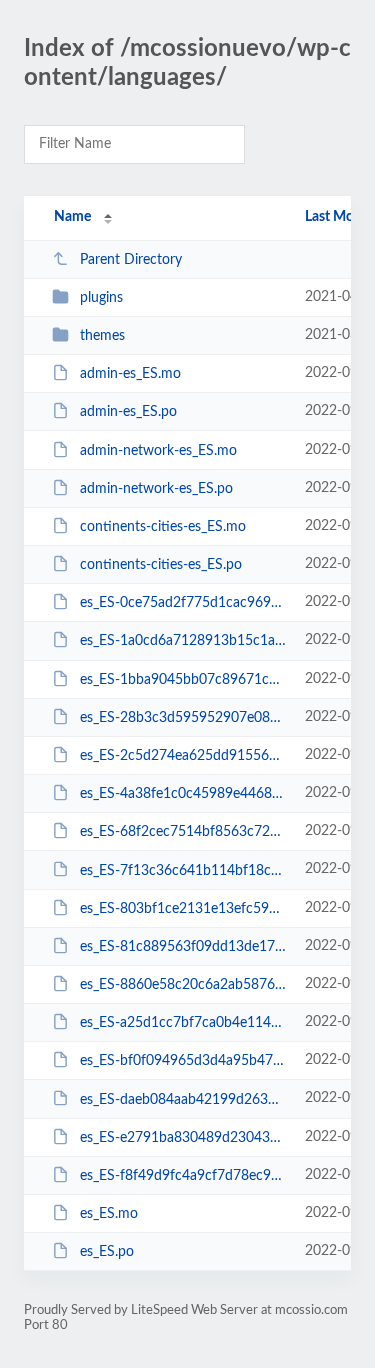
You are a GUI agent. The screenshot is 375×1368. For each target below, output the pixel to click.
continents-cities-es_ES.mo (163, 527)
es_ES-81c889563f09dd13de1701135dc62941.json (183, 947)
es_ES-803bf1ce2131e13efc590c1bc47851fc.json (183, 909)
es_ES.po (107, 1252)
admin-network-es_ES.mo (158, 451)
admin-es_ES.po (128, 412)
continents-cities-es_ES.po (161, 565)
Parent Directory (131, 260)
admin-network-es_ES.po (156, 489)
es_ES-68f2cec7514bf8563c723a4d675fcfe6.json (183, 832)
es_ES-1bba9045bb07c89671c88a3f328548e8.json (183, 680)
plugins (101, 298)
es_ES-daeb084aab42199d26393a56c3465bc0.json (183, 1099)
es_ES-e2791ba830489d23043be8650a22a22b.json (183, 1138)
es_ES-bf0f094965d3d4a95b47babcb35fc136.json (183, 1061)
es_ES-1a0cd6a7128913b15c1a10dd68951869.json (183, 641)
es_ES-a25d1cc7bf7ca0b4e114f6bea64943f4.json (183, 1023)
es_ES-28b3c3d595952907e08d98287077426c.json (183, 718)
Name (72, 217)
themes (102, 336)
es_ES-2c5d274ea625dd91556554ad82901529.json (183, 756)
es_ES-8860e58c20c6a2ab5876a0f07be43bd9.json (183, 985)
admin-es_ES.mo (130, 374)
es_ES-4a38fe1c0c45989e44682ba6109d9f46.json (183, 794)
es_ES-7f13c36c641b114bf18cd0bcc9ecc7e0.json (183, 870)
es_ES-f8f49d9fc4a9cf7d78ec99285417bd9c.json (183, 1176)
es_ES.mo (109, 1214)
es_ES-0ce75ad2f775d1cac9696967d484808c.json (183, 603)
